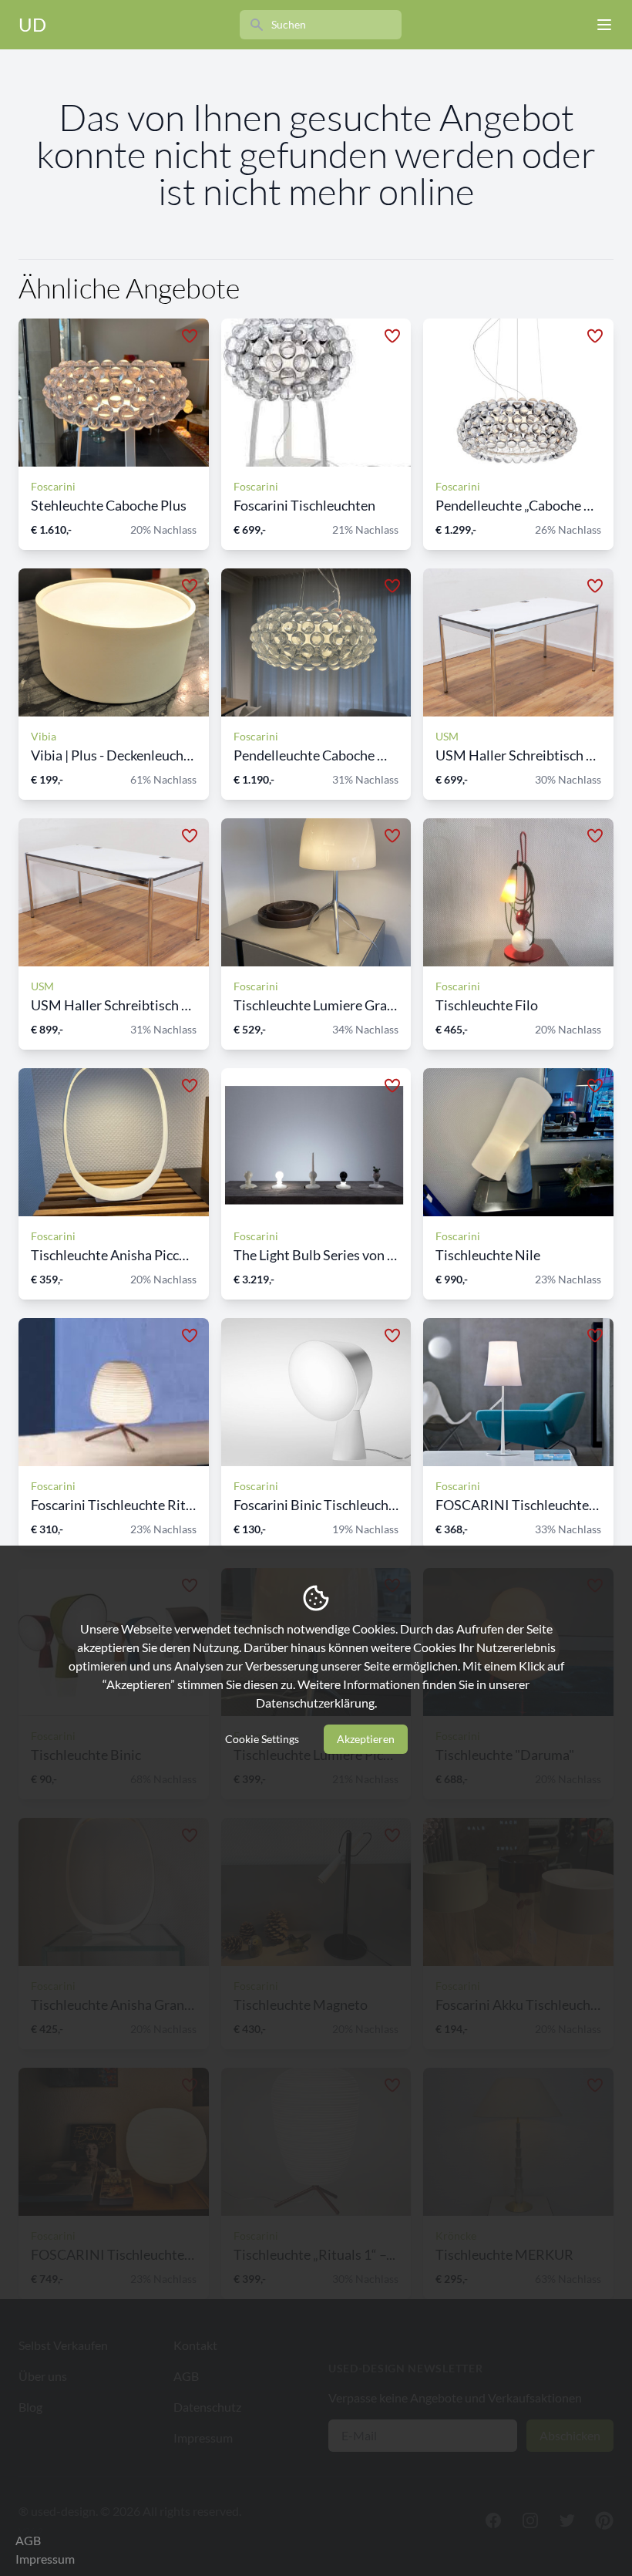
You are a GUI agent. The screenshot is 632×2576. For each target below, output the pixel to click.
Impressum (45, 2559)
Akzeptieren (366, 1739)
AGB (28, 2540)
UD (32, 24)
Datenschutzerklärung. (316, 1703)
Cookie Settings (262, 1739)
